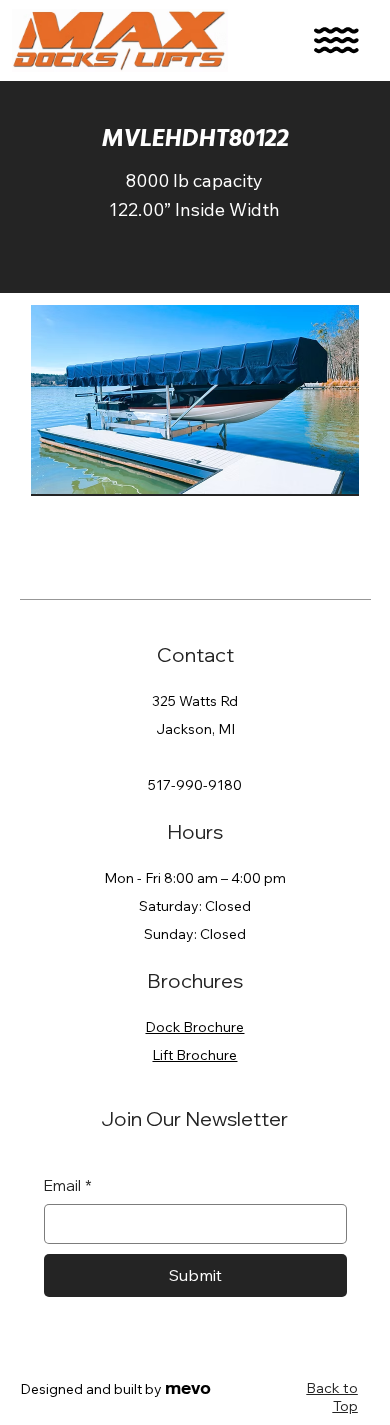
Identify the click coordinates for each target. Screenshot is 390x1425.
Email (68, 1185)
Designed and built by (115, 1389)
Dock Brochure (194, 1027)
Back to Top (332, 1397)
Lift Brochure (194, 1055)
